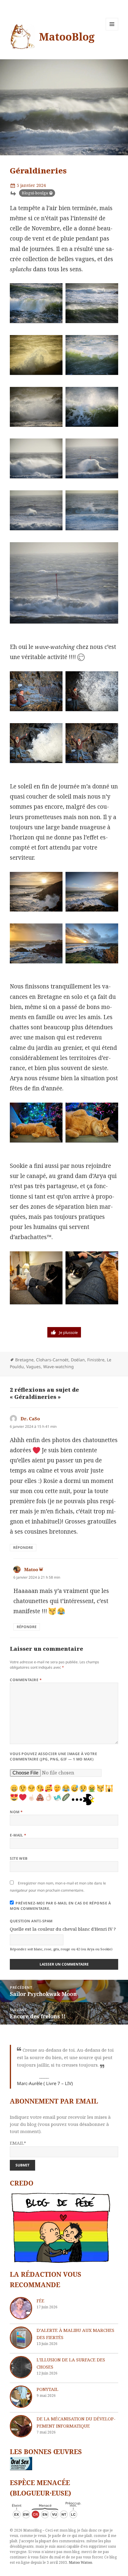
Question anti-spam (31, 1921)
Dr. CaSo (30, 1419)
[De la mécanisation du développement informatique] (21, 2426)
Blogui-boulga (35, 193)
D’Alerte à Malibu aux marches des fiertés (75, 2334)
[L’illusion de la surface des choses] (21, 2367)
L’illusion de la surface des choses (71, 2363)
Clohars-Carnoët (52, 1360)
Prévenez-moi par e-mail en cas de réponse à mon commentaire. (60, 1906)
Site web (19, 1858)
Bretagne (24, 1360)
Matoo (31, 1569)
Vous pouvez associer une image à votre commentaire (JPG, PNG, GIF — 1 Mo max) (53, 1756)
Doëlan (78, 1360)
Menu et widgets (112, 30)
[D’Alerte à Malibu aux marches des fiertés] (21, 2338)
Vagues (33, 1367)
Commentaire (26, 1680)
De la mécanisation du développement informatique (76, 2422)
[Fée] (21, 2308)
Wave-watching (58, 1367)
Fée (40, 2301)
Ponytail (47, 2389)
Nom (16, 1812)
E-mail (18, 1835)
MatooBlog (67, 37)
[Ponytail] (21, 2397)
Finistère (96, 1360)
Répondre (23, 1547)
